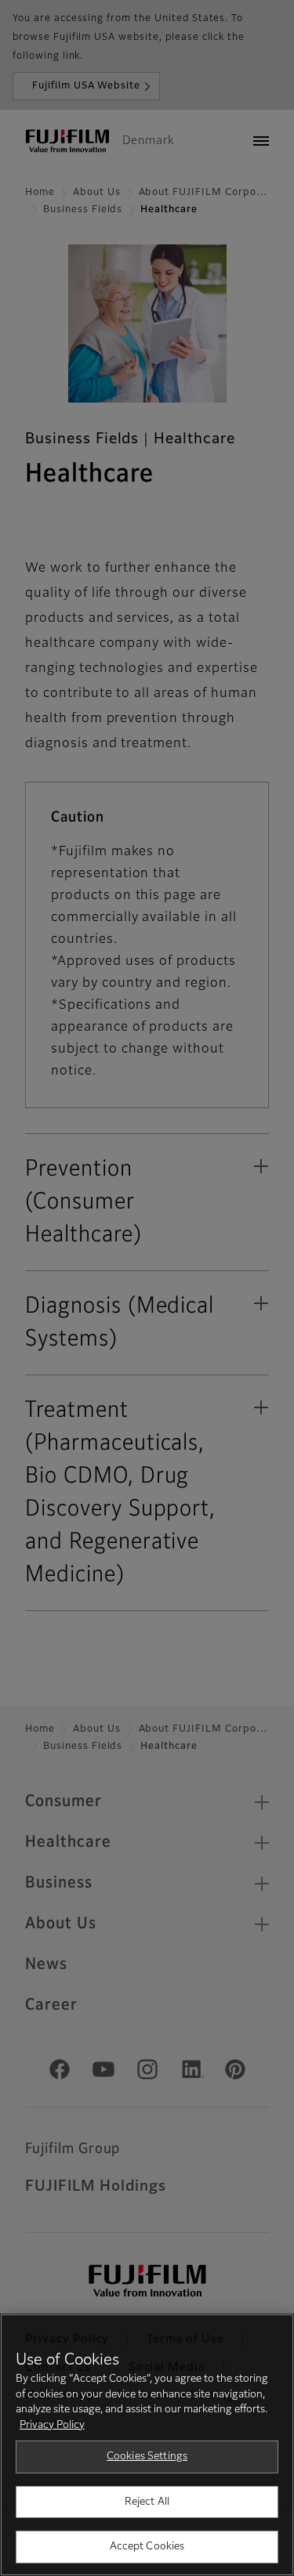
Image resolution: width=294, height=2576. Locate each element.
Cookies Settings (147, 2457)
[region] (147, 2445)
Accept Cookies (147, 2547)
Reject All (147, 2502)
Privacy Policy (52, 2425)
